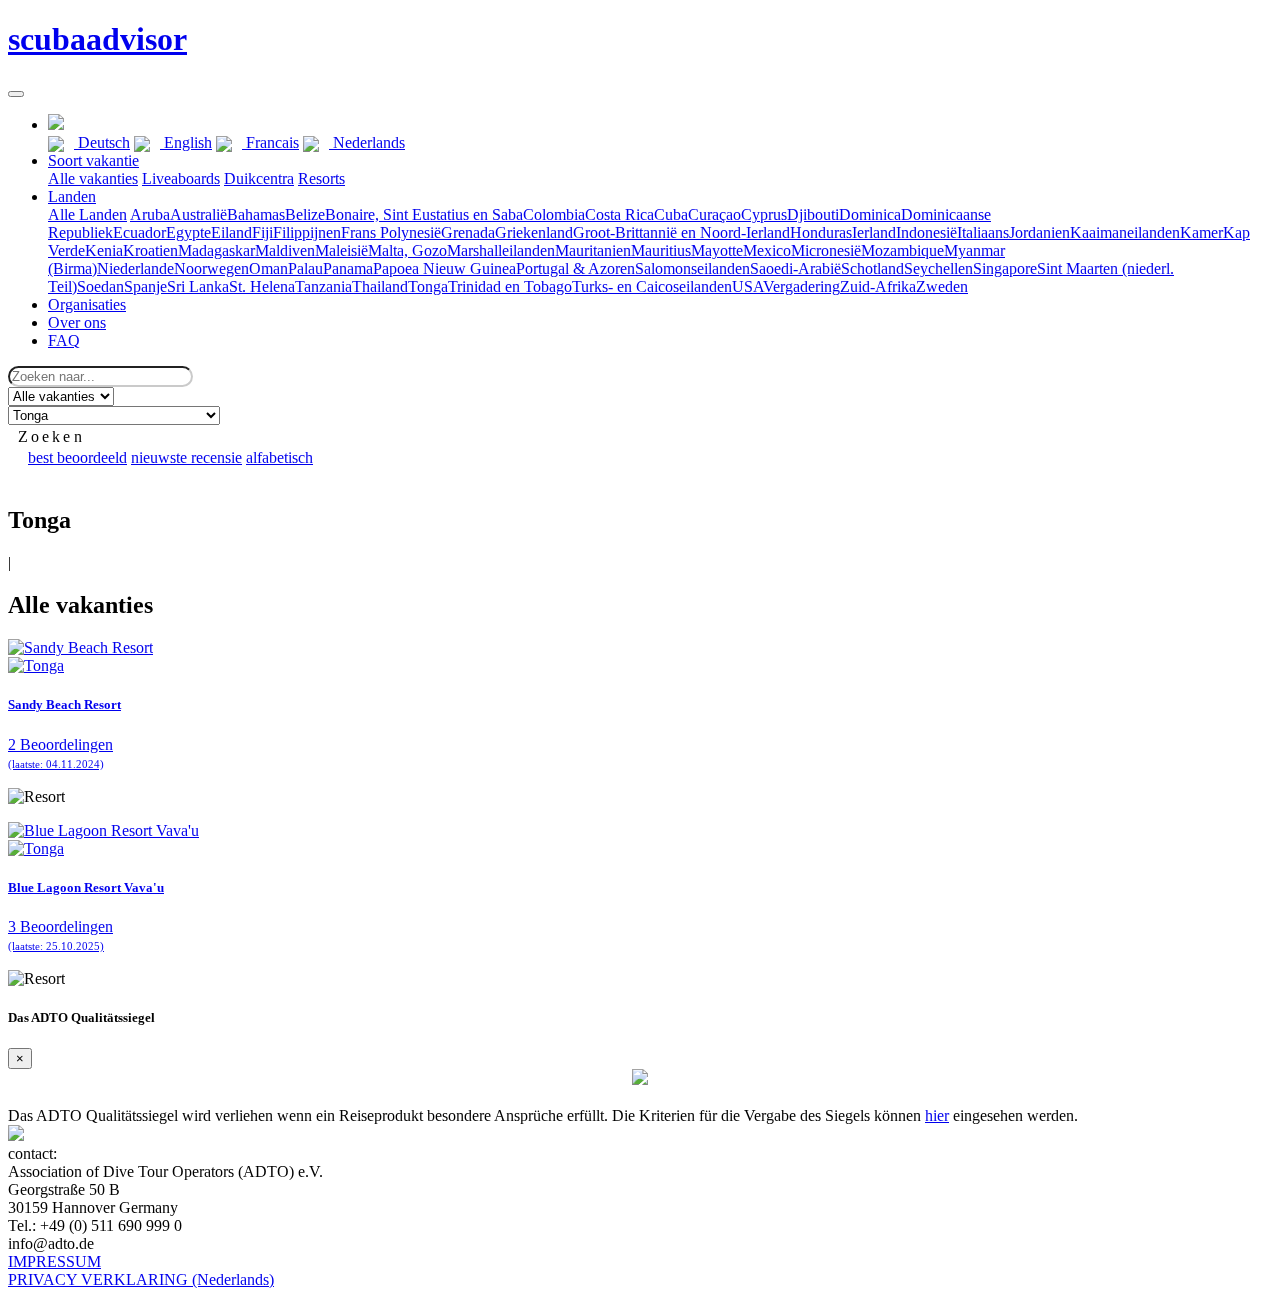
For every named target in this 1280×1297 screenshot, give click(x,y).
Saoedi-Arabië (795, 268)
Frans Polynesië (391, 232)
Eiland (231, 232)
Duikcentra (259, 178)
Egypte (188, 232)
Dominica (870, 214)
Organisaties (87, 304)
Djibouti (813, 214)
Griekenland (534, 232)
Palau (305, 268)
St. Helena (262, 286)
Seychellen (938, 268)
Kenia (104, 250)
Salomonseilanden (692, 268)
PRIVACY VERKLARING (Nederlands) (141, 1279)
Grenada (468, 232)
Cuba (671, 214)
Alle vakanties (93, 178)
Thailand (380, 286)
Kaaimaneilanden (1125, 232)
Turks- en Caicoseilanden (652, 286)
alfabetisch (279, 457)
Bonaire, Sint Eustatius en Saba (424, 214)
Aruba (150, 214)
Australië (198, 214)
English (186, 142)
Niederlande (135, 268)
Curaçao (714, 214)
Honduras (821, 232)
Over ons (77, 322)
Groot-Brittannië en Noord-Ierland (681, 232)
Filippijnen (307, 232)
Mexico (767, 250)
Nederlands (367, 142)
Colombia (554, 214)
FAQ (64, 340)
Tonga (428, 286)
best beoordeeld (77, 457)
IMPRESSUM (54, 1261)
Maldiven (285, 250)
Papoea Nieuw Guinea (444, 268)
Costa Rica (619, 214)
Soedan (100, 286)
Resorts (321, 178)
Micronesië (826, 250)
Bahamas (256, 214)
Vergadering (801, 286)
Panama (348, 268)
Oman (268, 268)
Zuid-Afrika (878, 286)
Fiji (262, 232)
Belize (305, 214)
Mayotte (717, 250)
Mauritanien (593, 250)
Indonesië (926, 232)
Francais (270, 142)
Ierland (874, 232)
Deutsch (102, 142)
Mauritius (661, 250)
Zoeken (51, 436)
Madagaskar (216, 250)
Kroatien (150, 250)
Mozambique (902, 250)
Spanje (145, 286)
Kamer (1201, 232)
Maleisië (341, 250)
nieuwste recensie (186, 457)
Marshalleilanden (501, 250)
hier (937, 1115)
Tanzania (323, 286)
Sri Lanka (198, 286)
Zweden (942, 286)
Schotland (872, 268)
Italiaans (983, 232)
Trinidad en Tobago (510, 286)
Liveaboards (181, 178)
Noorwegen (211, 268)
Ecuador (139, 232)
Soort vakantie (93, 160)
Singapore (1005, 268)
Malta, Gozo (407, 250)
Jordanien (1039, 232)
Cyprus (764, 214)
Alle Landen (87, 214)
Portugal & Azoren (575, 268)
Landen (72, 196)
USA (747, 286)
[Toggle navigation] (16, 94)
